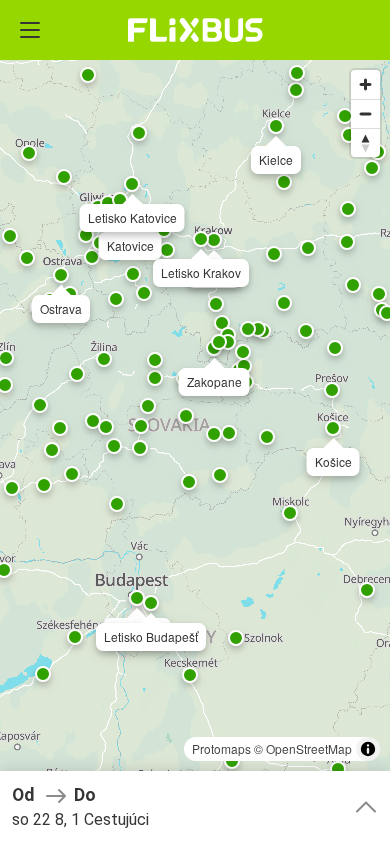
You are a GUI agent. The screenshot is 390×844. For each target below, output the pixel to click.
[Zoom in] (365, 84)
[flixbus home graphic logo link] (195, 30)
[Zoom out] (365, 113)
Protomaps (221, 748)
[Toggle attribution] (368, 749)
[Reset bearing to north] (365, 142)
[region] (195, 422)
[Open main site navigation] (30, 30)
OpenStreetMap (309, 748)
